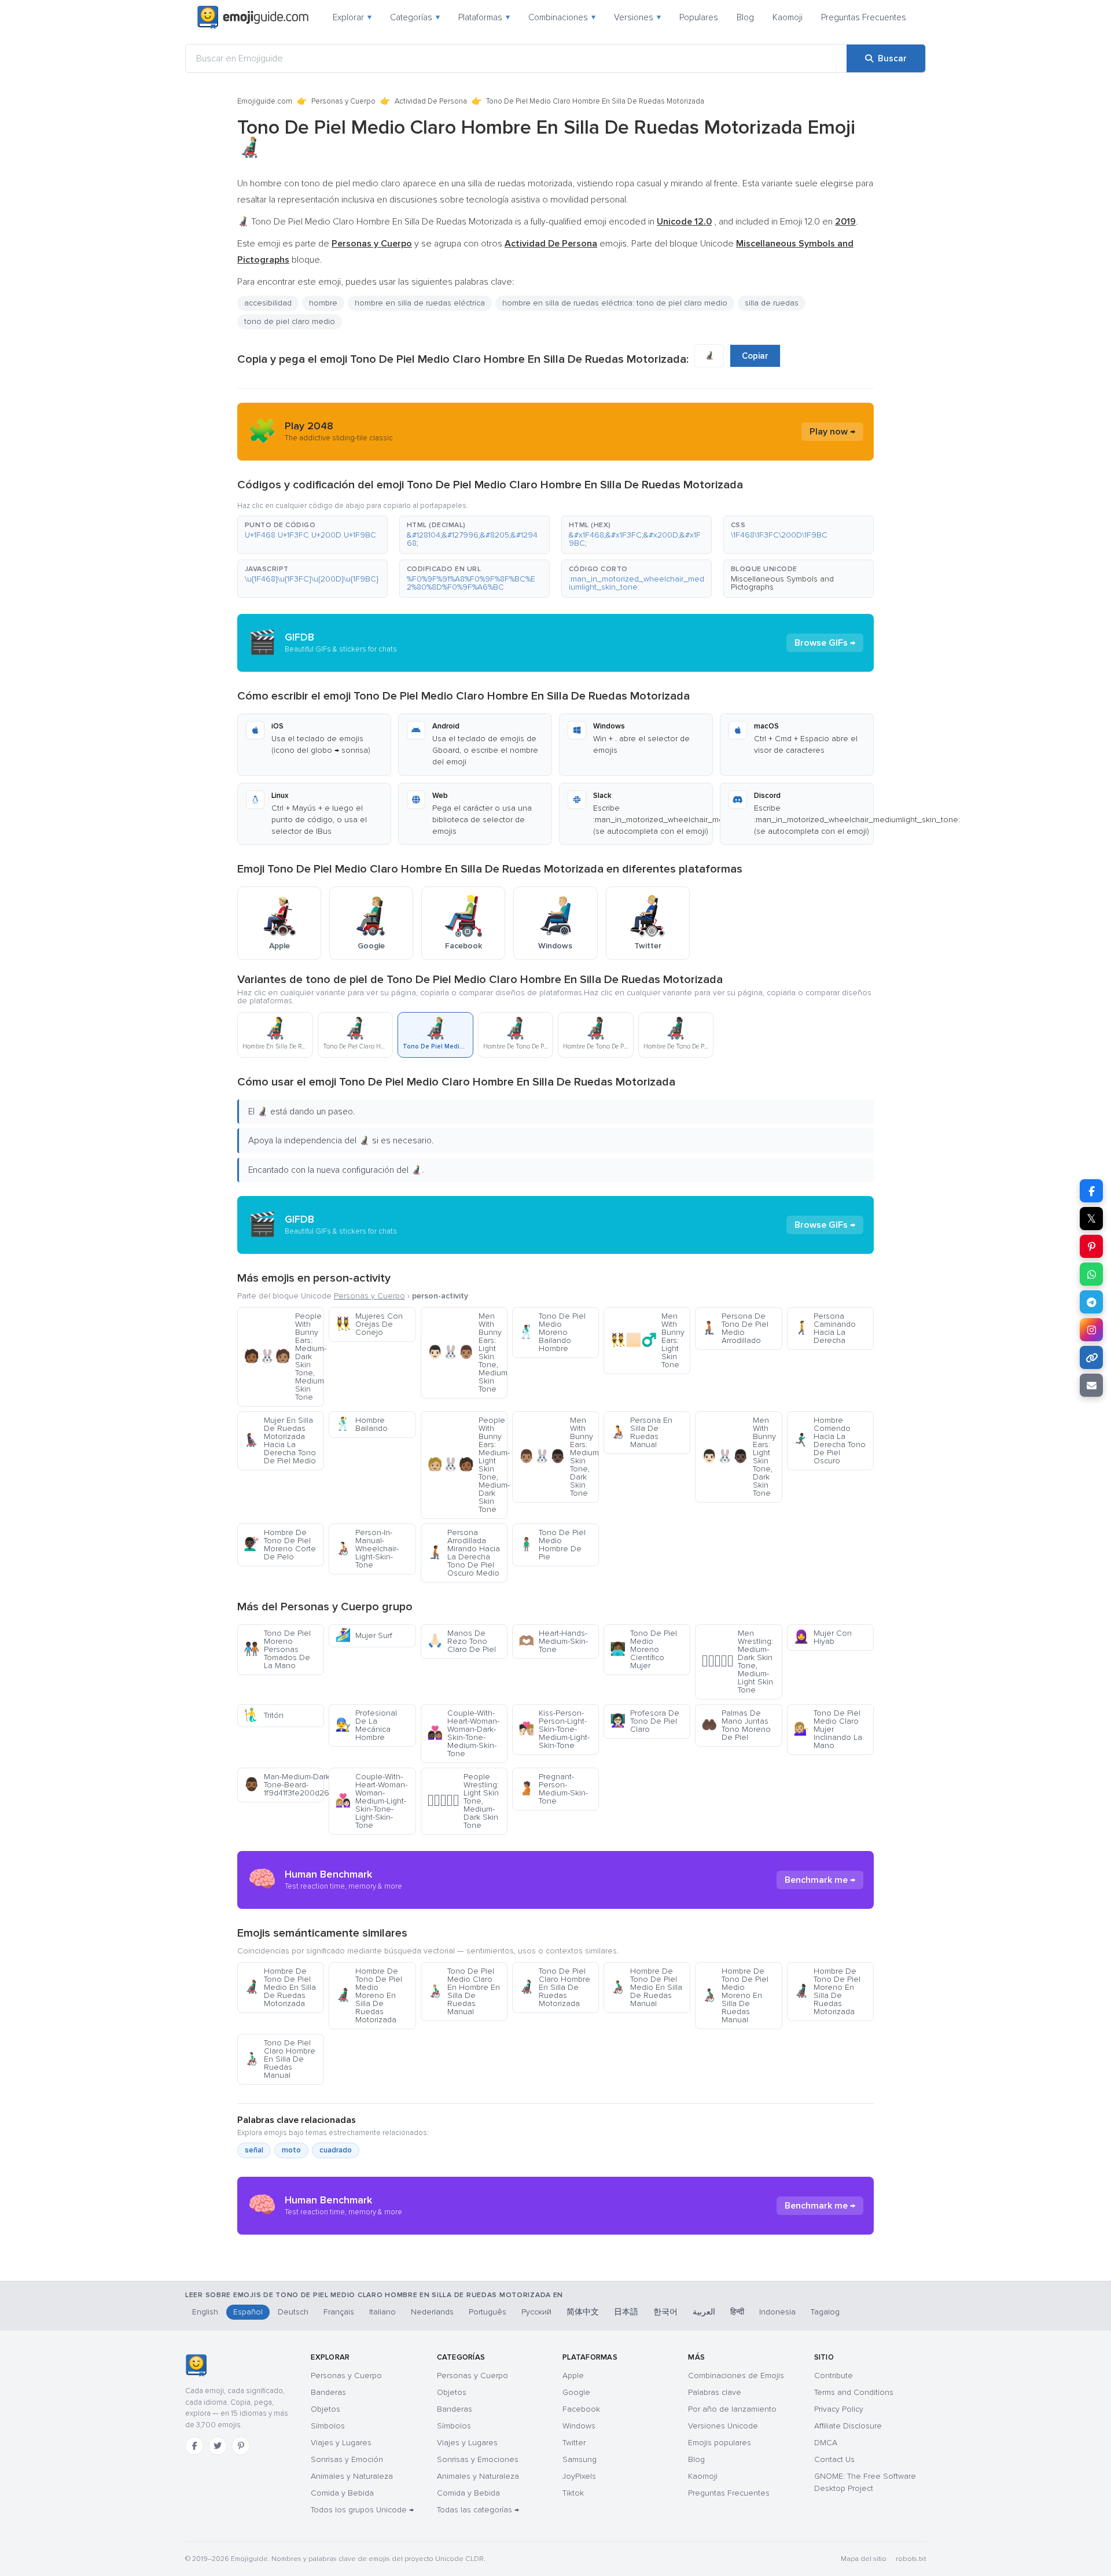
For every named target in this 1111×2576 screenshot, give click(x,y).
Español (248, 2312)
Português (488, 2312)
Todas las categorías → (478, 2510)
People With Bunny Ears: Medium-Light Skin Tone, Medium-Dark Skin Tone (467, 1465)
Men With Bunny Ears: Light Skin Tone (647, 1340)
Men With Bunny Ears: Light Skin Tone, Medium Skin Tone (467, 1353)
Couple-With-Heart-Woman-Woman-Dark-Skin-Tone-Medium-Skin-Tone (463, 1733)
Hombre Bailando (361, 1424)
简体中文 (583, 2312)
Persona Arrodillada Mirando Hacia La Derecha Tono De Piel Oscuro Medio (463, 1553)
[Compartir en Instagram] (1091, 1330)
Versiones (637, 17)
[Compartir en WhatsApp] (1091, 1274)
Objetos (325, 2409)
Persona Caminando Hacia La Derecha (825, 1328)
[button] (312, 535)
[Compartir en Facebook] (1091, 1191)
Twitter (574, 2443)
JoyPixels (579, 2476)
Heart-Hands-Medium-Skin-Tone (553, 1641)
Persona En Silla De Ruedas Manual (641, 1432)
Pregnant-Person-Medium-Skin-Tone (553, 1789)
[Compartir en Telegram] (1091, 1302)
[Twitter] (218, 2446)
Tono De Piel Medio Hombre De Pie (552, 1545)
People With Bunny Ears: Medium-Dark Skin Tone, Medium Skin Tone (284, 1357)
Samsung (580, 2459)
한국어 (665, 2312)
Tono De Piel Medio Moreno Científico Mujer (643, 1649)
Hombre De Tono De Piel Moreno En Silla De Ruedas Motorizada (827, 1991)
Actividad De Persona (431, 101)
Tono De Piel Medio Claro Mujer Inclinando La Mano (828, 1729)
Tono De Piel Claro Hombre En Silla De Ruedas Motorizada (554, 1987)
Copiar (755, 356)
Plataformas (484, 17)
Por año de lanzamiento (732, 2409)
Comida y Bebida (342, 2493)
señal (254, 2150)
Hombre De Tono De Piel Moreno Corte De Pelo (280, 1545)
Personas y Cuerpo (343, 101)
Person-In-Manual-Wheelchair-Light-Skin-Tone (367, 1549)
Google (576, 2392)
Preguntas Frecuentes (864, 17)
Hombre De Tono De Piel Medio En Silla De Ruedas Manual (646, 1987)
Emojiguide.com (265, 101)
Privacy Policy (839, 2409)
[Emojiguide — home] (253, 17)
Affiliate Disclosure (848, 2426)
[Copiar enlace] (1091, 1357)
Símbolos (328, 2426)
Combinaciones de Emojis (736, 2376)
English (205, 2312)
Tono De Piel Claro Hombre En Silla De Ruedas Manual (279, 2059)
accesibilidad (268, 303)
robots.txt (911, 2559)
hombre (323, 303)
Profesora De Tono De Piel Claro (645, 1721)
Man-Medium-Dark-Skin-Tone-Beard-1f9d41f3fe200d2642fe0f (284, 1785)
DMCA (826, 2443)
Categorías (415, 17)
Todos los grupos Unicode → (362, 2510)
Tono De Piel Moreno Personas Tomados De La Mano (277, 1649)
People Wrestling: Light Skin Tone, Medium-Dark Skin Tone (463, 1801)
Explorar (352, 17)
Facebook (581, 2409)
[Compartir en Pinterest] (1091, 1246)
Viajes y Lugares (341, 2443)
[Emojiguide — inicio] (196, 2365)
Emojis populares (720, 2443)
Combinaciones (562, 17)
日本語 (626, 2312)
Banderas (328, 2392)
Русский (536, 2312)
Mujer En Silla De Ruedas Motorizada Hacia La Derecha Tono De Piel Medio (280, 1440)
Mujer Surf (364, 1635)
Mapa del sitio (864, 2559)
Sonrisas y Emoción (347, 2459)
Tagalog (825, 2312)
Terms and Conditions (854, 2392)
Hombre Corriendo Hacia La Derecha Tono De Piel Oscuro (829, 1440)
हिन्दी (737, 2312)
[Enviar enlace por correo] (1091, 1385)
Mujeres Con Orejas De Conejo (369, 1324)
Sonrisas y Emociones (478, 2459)
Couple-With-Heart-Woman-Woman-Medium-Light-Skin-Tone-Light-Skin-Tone (371, 1801)
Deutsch (293, 2312)
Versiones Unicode (723, 2426)
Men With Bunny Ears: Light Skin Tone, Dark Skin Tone (739, 1457)
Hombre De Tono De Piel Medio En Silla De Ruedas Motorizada (280, 1987)
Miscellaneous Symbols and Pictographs (782, 583)
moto (291, 2150)
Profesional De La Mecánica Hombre (366, 1725)
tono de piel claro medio (290, 321)
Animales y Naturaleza (352, 2476)
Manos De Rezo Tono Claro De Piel (461, 1641)
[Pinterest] (241, 2446)
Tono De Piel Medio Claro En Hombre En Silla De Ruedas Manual (463, 1991)
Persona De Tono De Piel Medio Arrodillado (735, 1328)
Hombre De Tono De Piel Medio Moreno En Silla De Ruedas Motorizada (369, 1995)
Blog (745, 17)
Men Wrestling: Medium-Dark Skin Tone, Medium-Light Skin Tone (737, 1661)
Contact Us (834, 2459)
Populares (699, 17)
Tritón (264, 1715)
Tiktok (573, 2493)
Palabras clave (715, 2392)
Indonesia (777, 2312)
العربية (704, 2312)
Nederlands (432, 2312)
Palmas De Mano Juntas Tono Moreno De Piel (736, 1725)
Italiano (382, 2312)
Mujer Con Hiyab (823, 1637)
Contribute (834, 2376)
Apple (573, 2376)
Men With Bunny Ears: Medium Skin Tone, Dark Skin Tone (559, 1457)
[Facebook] (194, 2446)
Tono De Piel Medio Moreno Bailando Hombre (552, 1332)
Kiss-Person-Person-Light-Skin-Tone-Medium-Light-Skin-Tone (554, 1729)
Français (339, 2312)
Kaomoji (788, 17)
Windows (579, 2426)
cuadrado (336, 2150)
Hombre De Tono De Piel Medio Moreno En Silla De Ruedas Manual (735, 1995)
